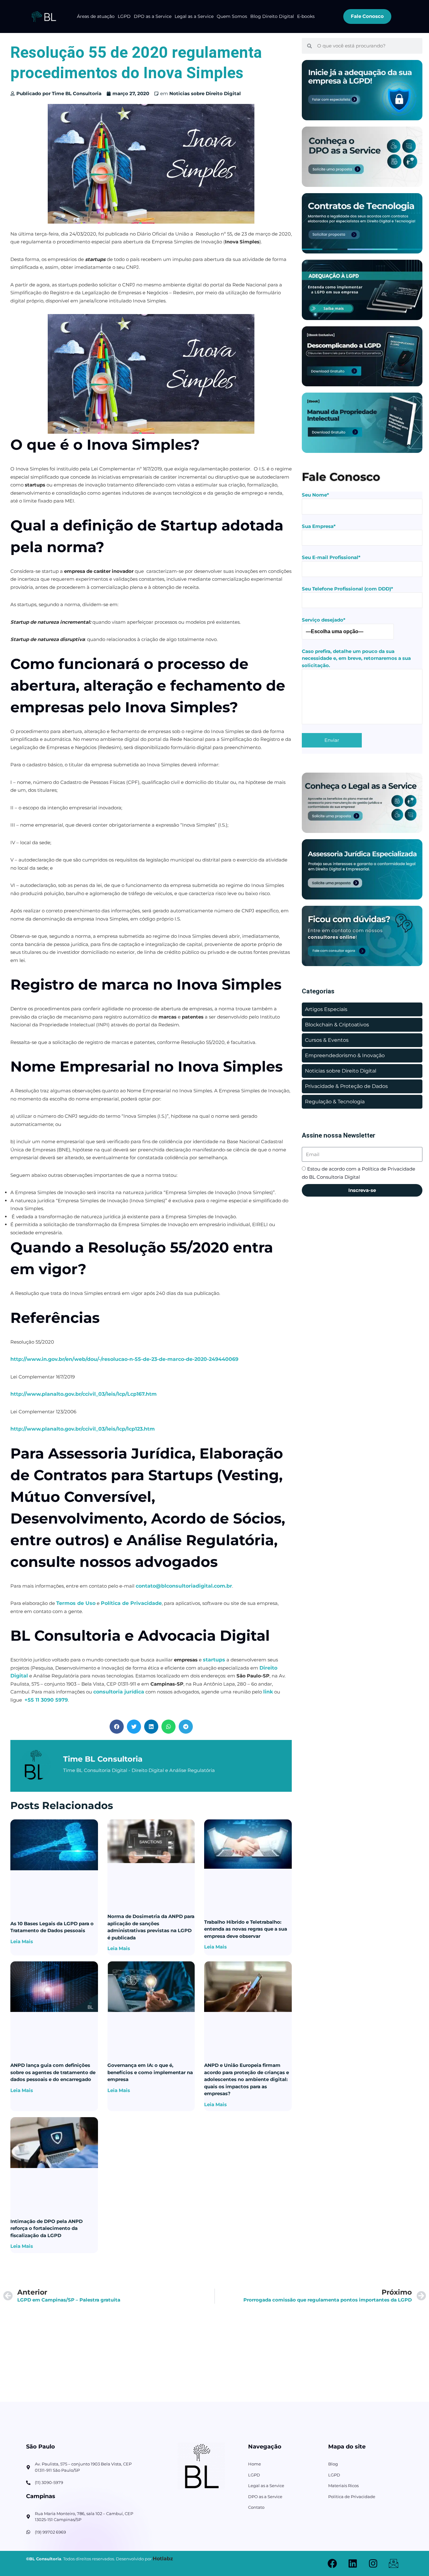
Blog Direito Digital (272, 16)
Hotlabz (163, 2559)
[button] (117, 1727)
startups (214, 1660)
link (268, 1692)
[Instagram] (373, 2563)
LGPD (124, 16)
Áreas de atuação (96, 16)
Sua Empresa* (319, 526)
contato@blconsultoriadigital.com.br (184, 1586)
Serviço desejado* (324, 620)
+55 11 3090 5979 (46, 1700)
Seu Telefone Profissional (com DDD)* (348, 589)
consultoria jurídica (119, 1692)
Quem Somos (232, 16)
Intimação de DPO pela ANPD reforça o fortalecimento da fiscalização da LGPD (46, 2228)
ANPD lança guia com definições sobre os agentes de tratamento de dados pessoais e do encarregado (53, 2072)
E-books (306, 16)
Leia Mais (22, 1941)
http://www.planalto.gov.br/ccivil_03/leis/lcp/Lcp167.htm (84, 1394)
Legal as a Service (194, 16)
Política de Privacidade (131, 1603)
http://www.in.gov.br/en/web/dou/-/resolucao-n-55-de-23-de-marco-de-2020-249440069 (124, 1359)
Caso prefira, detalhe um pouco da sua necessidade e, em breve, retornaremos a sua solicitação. (356, 658)
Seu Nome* (315, 495)
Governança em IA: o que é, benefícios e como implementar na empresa (150, 2072)
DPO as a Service (153, 16)
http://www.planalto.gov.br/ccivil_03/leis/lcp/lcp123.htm (83, 1429)
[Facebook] (332, 2563)
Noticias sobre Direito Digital (205, 93)
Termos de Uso (76, 1603)
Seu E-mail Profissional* (331, 557)
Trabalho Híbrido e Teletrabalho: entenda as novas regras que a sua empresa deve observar (246, 1929)
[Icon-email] (394, 2563)
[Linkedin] (353, 2563)
